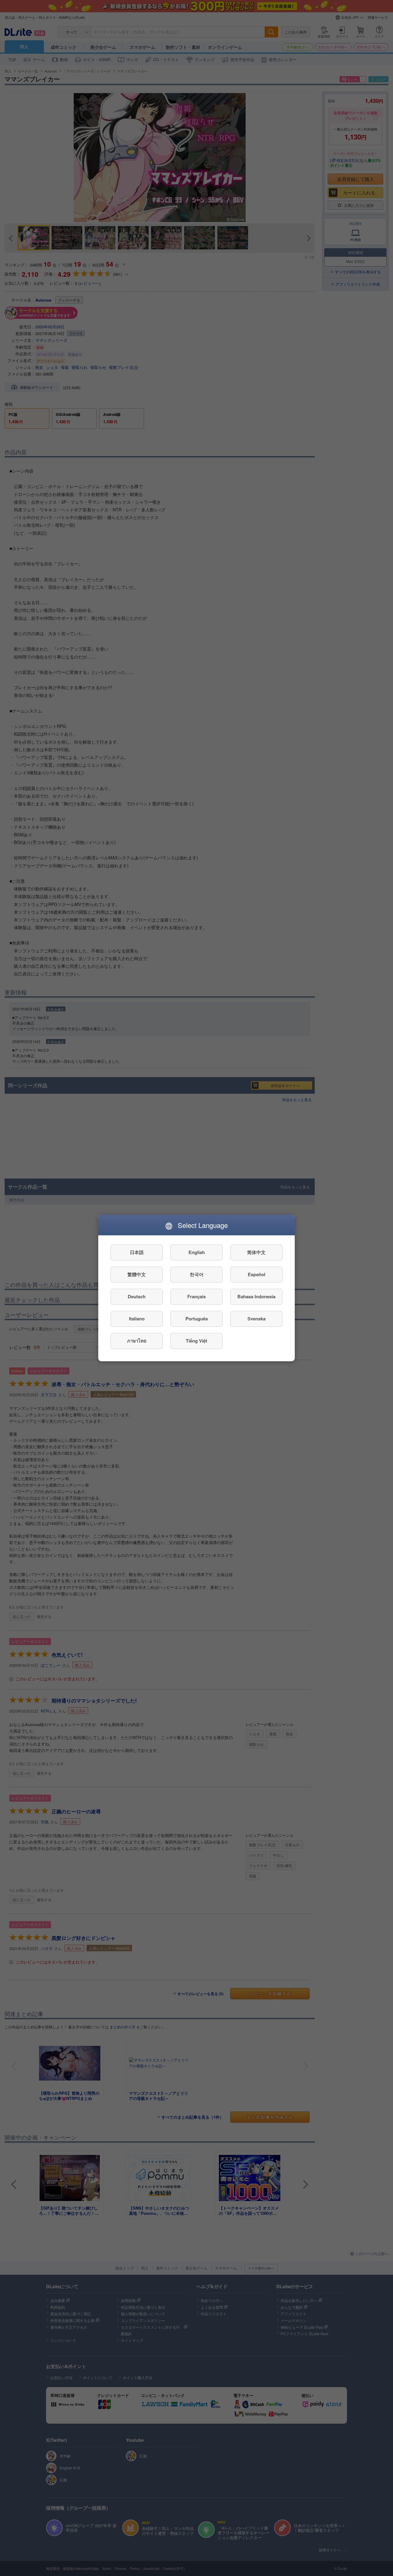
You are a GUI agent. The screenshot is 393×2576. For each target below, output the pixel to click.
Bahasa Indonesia (256, 1297)
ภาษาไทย (137, 1341)
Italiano (137, 1319)
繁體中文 (137, 1275)
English (197, 1253)
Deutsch (137, 1297)
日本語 (137, 1253)
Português (197, 1319)
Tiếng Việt (196, 1341)
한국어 (197, 1275)
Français (196, 1297)
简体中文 (256, 1253)
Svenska (257, 1319)
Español (257, 1275)
